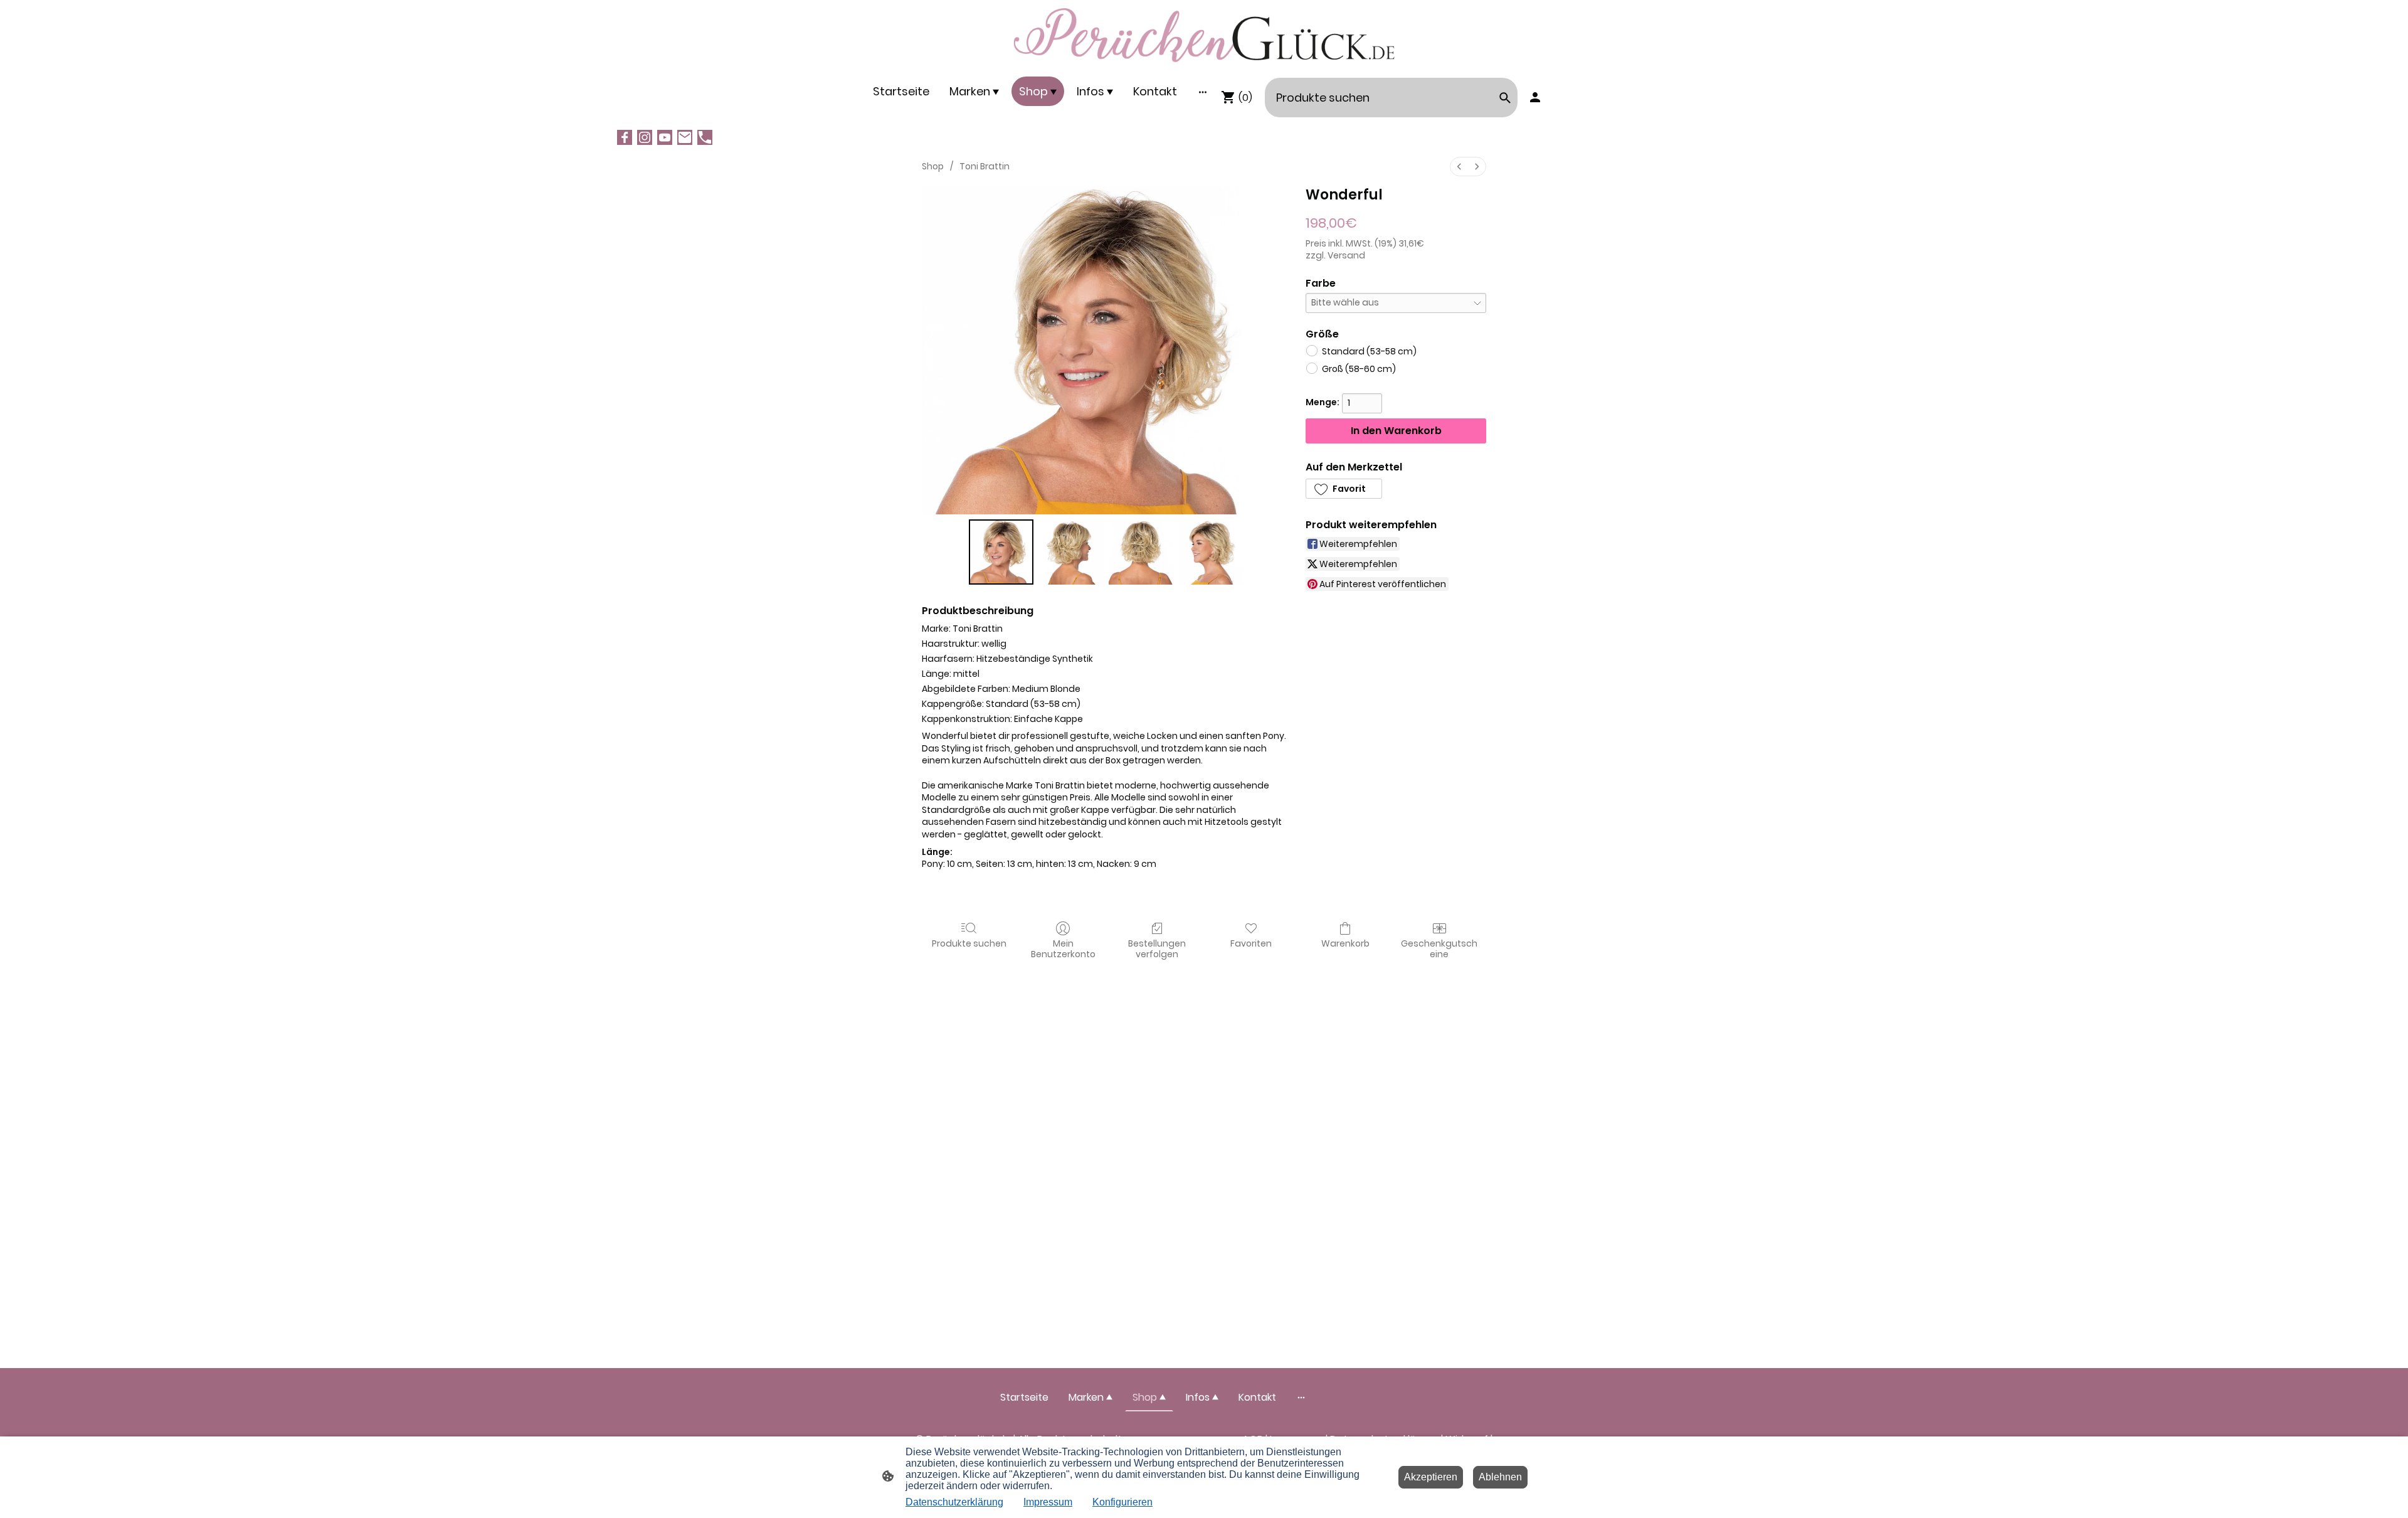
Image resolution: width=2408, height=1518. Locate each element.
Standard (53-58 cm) (1369, 351)
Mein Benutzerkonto (1063, 948)
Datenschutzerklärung (954, 1502)
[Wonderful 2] (1141, 552)
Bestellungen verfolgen (1157, 948)
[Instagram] (645, 137)
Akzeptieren (1431, 1477)
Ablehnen (1500, 1477)
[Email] (685, 137)
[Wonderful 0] (1001, 552)
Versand (1346, 255)
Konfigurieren (1122, 1502)
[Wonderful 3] (1212, 552)
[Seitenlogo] (1204, 35)
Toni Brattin (985, 166)
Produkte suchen (969, 943)
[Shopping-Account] (1535, 97)
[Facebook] (625, 137)
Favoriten (1251, 943)
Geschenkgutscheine (1439, 948)
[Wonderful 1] (1071, 552)
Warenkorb (1345, 943)
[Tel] (705, 137)
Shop (933, 166)
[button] (1344, 489)
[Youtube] (665, 137)
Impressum (1048, 1502)
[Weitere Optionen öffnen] (1203, 91)
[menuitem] (1459, 167)
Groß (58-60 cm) (1359, 369)
